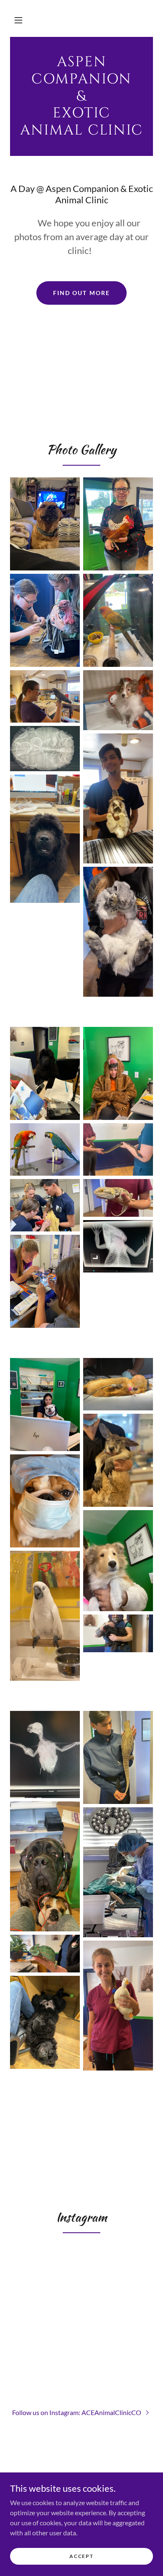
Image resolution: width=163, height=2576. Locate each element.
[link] (81, 96)
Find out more (81, 293)
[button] (18, 20)
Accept (81, 2556)
